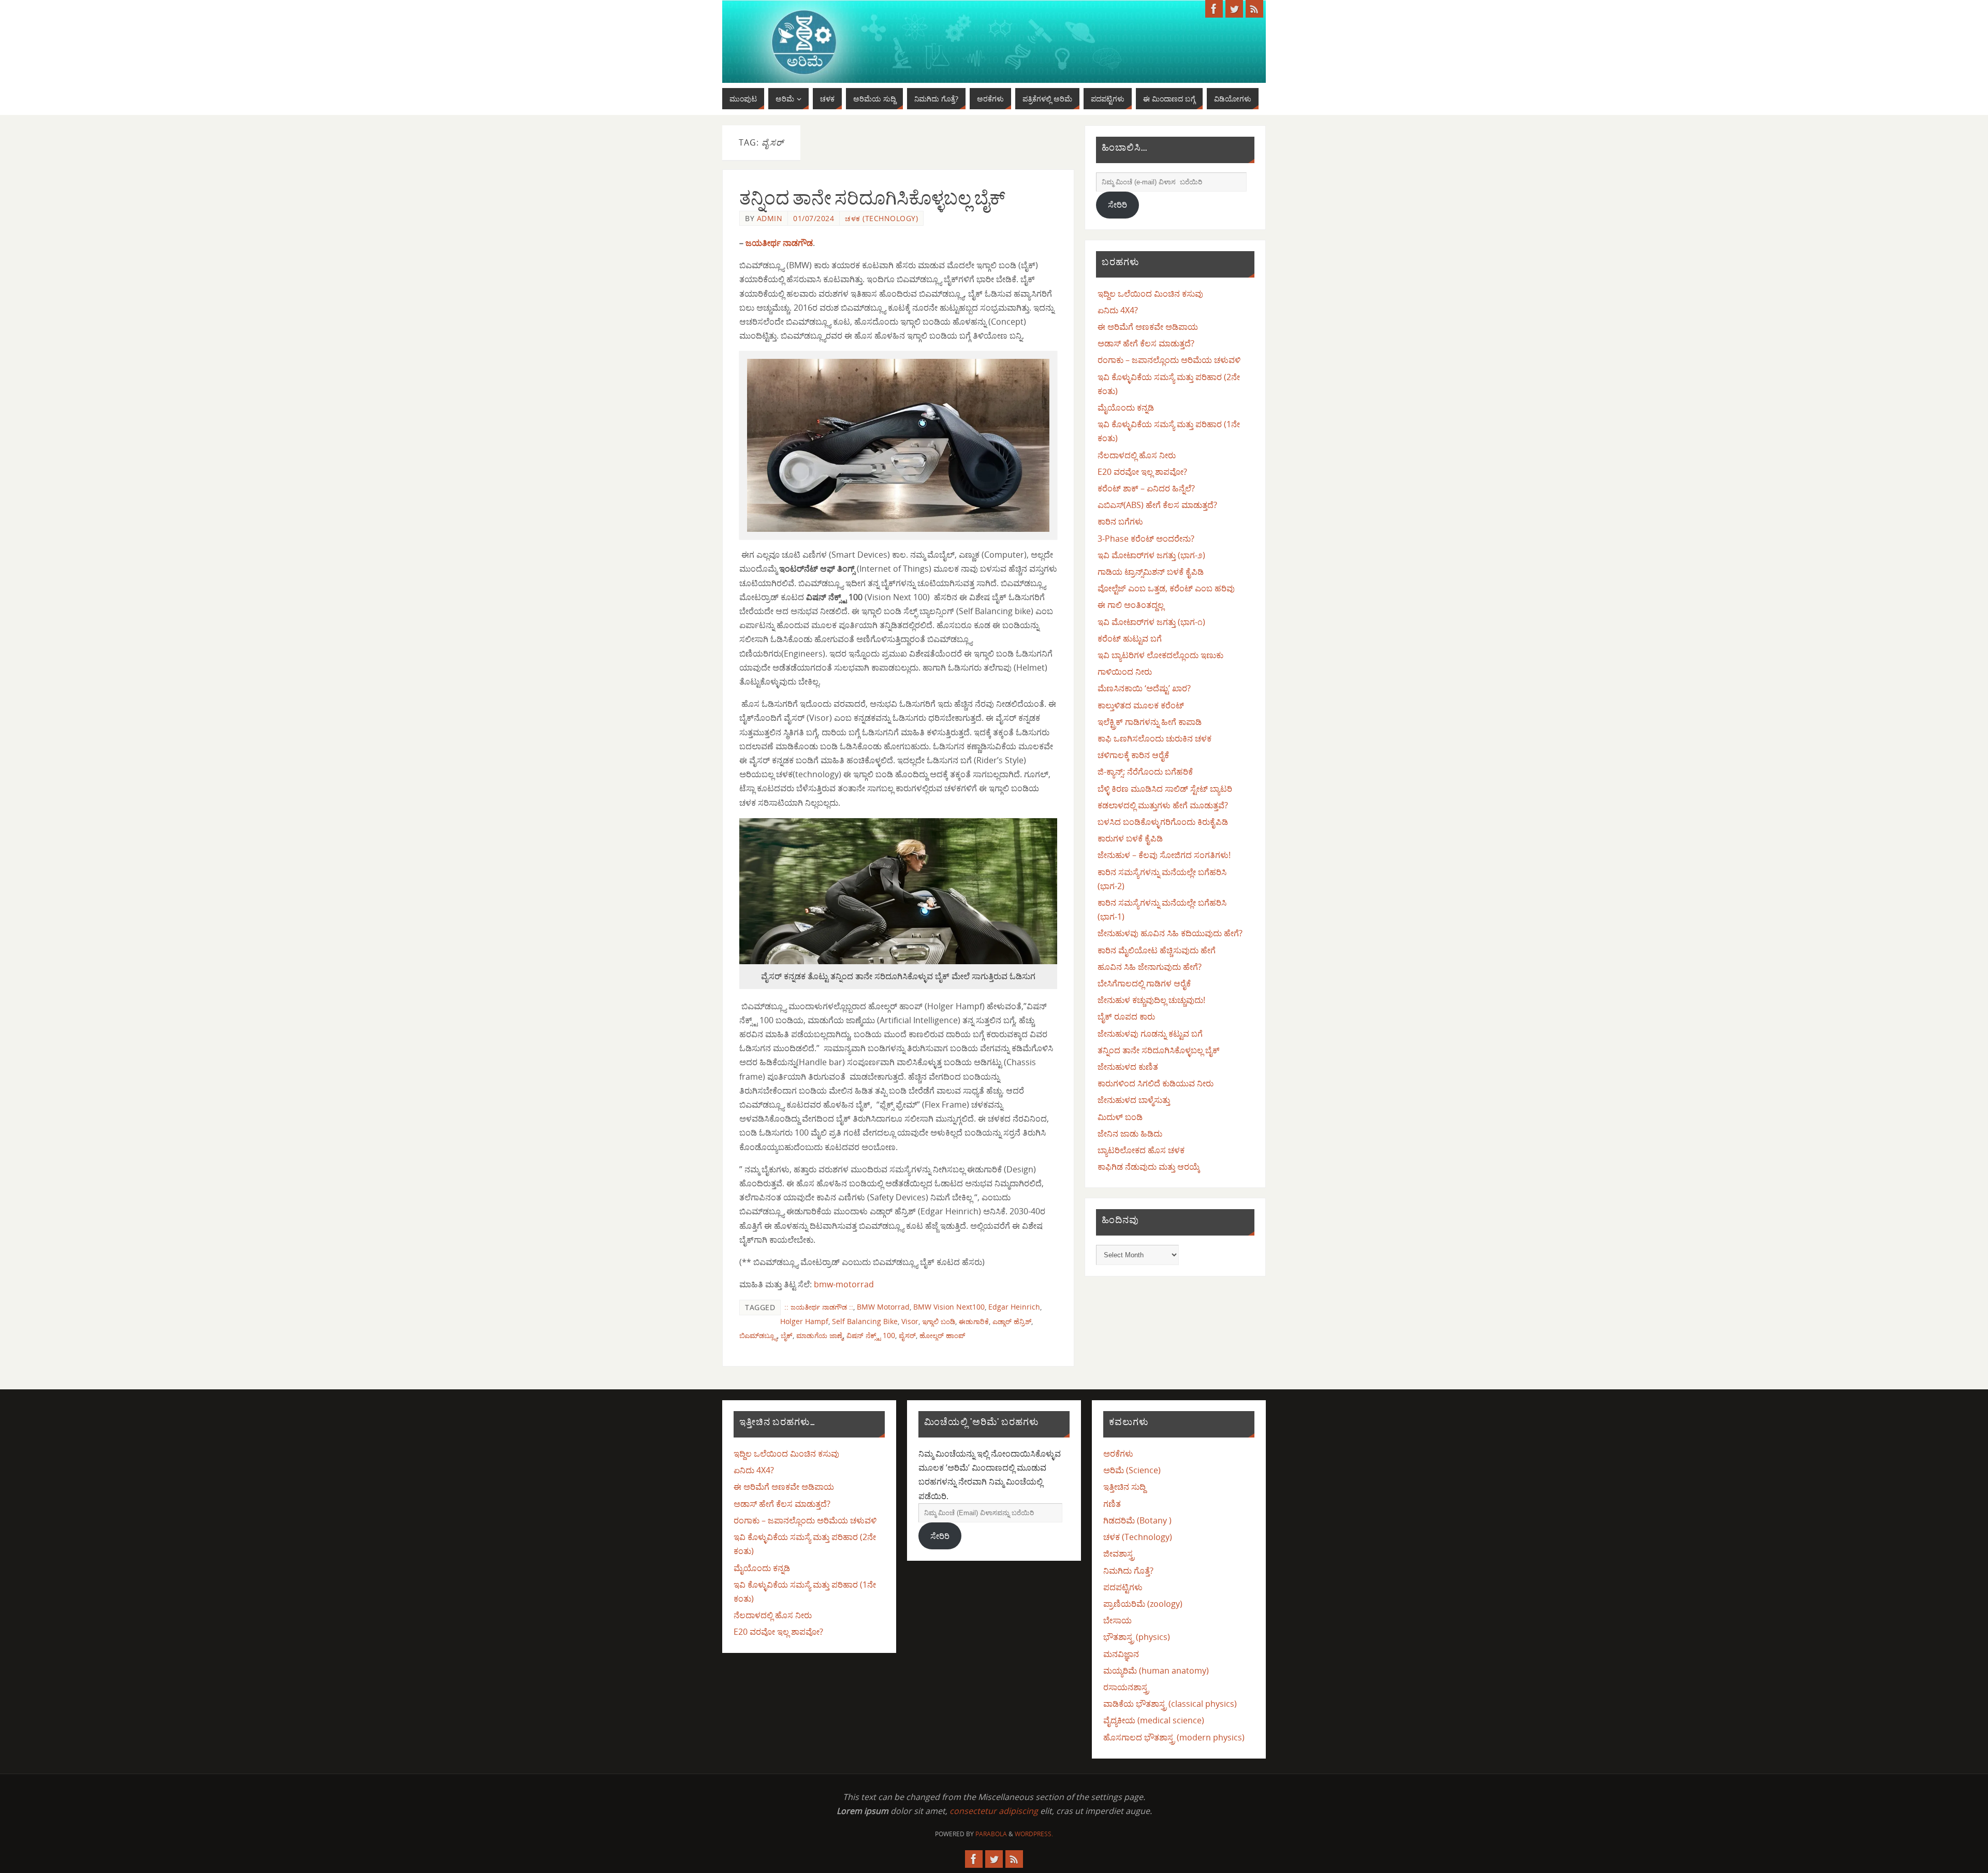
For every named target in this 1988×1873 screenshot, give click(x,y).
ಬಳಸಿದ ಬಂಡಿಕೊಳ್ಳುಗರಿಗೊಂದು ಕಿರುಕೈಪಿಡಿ (1163, 822)
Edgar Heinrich (1014, 1307)
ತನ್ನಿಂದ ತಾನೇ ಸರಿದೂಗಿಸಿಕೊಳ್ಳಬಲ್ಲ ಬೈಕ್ (872, 198)
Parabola (991, 1834)
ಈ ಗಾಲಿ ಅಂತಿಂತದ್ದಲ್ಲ (1131, 605)
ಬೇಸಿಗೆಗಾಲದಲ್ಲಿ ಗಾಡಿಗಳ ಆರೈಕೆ (1144, 983)
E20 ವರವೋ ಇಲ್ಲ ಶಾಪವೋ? (1142, 472)
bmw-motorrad (844, 1284)
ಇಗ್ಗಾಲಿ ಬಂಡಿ (939, 1321)
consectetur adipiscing (994, 1811)
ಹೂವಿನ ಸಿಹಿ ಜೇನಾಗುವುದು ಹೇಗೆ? (1150, 967)
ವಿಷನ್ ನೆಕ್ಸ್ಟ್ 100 (871, 1335)
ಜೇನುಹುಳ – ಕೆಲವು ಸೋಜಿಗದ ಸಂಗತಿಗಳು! (1164, 855)
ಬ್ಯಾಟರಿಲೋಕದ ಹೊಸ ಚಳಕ (1141, 1150)
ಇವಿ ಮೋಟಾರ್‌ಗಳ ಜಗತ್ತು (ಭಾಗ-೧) (1151, 622)
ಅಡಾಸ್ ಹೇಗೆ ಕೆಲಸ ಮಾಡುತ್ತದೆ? (1146, 343)
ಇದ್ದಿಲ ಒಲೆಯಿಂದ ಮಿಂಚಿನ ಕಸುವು (1150, 294)
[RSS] (1254, 9)
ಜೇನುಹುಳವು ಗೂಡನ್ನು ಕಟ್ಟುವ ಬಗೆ (1150, 1034)
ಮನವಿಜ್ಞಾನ (1121, 1654)
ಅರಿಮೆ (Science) (1132, 1470)
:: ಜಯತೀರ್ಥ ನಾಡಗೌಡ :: (819, 1307)
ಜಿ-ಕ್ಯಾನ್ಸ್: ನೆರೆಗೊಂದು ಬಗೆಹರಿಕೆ (1145, 772)
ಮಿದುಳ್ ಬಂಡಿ (1120, 1117)
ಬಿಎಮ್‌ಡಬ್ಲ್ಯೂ (758, 1335)
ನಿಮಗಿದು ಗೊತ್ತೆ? (1128, 1571)
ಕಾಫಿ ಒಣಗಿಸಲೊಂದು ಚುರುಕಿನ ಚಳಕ (1154, 738)
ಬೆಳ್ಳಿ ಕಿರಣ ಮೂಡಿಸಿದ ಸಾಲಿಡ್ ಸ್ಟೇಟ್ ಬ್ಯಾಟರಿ (1165, 789)
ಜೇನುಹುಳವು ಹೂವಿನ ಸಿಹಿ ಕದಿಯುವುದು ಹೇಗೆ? (1170, 933)
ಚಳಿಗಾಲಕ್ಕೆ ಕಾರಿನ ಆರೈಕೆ (1133, 755)
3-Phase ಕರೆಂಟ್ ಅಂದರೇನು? (1146, 539)
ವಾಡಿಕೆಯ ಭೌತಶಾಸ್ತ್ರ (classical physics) (1170, 1704)
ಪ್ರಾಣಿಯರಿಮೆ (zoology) (1143, 1604)
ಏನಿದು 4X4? (1118, 310)
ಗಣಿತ (1112, 1504)
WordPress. (1034, 1834)
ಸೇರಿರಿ (1117, 205)
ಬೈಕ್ (787, 1335)
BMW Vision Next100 (949, 1307)
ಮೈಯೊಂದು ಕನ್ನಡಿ (1126, 408)
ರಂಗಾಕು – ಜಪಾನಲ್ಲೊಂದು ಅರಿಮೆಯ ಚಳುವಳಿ (1169, 360)
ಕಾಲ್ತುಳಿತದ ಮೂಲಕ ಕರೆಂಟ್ (1141, 705)
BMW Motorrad (883, 1307)
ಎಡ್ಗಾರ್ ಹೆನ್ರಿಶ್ (1012, 1321)
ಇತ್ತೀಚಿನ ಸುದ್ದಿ (1124, 1487)
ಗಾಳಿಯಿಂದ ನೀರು (1125, 672)
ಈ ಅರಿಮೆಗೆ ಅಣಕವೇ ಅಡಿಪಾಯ (1148, 327)
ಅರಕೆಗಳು (1118, 1454)
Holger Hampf (804, 1321)
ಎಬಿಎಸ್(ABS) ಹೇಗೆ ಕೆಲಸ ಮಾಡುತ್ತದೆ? (1157, 505)
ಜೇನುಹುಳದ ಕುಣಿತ (1128, 1067)
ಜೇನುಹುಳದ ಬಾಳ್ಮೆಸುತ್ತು (1134, 1100)
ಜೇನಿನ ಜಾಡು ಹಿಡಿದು (1130, 1134)
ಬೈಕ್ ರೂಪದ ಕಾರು (1126, 1017)
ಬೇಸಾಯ (1117, 1620)
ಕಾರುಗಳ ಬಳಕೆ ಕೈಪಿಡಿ (1130, 838)
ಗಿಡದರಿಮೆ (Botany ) (1137, 1520)
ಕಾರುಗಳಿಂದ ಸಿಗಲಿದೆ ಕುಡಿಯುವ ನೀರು (1156, 1083)
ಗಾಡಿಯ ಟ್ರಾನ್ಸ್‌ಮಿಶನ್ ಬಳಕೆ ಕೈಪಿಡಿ (1151, 572)
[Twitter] (1234, 9)
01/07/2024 (814, 218)
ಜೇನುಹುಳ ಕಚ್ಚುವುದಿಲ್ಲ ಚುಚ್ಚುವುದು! (1151, 1000)
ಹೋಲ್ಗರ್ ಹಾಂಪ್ (942, 1335)
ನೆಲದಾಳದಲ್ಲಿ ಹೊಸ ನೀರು (1137, 455)
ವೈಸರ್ (907, 1335)
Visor (910, 1321)
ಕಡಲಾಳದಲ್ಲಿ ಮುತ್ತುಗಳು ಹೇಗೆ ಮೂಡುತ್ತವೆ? (1163, 805)
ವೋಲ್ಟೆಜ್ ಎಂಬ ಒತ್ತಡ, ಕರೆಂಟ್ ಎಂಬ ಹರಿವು (1166, 588)
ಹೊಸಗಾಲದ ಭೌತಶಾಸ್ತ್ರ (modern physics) (1174, 1737)
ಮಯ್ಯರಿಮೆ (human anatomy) (1156, 1671)
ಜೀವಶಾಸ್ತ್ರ (1119, 1553)
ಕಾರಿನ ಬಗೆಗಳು (1120, 521)
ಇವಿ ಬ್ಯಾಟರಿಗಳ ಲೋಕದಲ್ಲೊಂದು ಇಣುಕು (1160, 655)
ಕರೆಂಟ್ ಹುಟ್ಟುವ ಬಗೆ (1130, 638)
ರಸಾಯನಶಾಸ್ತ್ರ (1126, 1687)
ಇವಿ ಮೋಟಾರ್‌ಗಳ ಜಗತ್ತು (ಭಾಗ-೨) (1151, 555)
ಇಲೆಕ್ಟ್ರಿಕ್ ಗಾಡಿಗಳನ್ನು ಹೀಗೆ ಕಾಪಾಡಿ (1150, 722)
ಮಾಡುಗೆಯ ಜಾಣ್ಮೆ (820, 1335)
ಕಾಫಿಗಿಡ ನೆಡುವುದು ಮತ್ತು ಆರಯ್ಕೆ (1149, 1167)
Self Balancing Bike (865, 1321)
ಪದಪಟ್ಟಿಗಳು (1123, 1587)
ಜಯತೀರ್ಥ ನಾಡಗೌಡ (779, 243)
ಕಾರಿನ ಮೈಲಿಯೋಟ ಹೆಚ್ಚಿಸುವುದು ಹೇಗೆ (1157, 950)
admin (770, 218)
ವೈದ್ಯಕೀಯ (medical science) (1154, 1720)
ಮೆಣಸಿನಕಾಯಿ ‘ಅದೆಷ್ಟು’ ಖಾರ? (1144, 688)
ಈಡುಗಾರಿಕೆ (974, 1321)
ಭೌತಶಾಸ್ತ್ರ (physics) (1137, 1637)
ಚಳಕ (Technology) (881, 218)
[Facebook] (1214, 9)
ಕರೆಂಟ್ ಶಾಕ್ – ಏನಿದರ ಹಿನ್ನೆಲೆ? (1146, 488)
